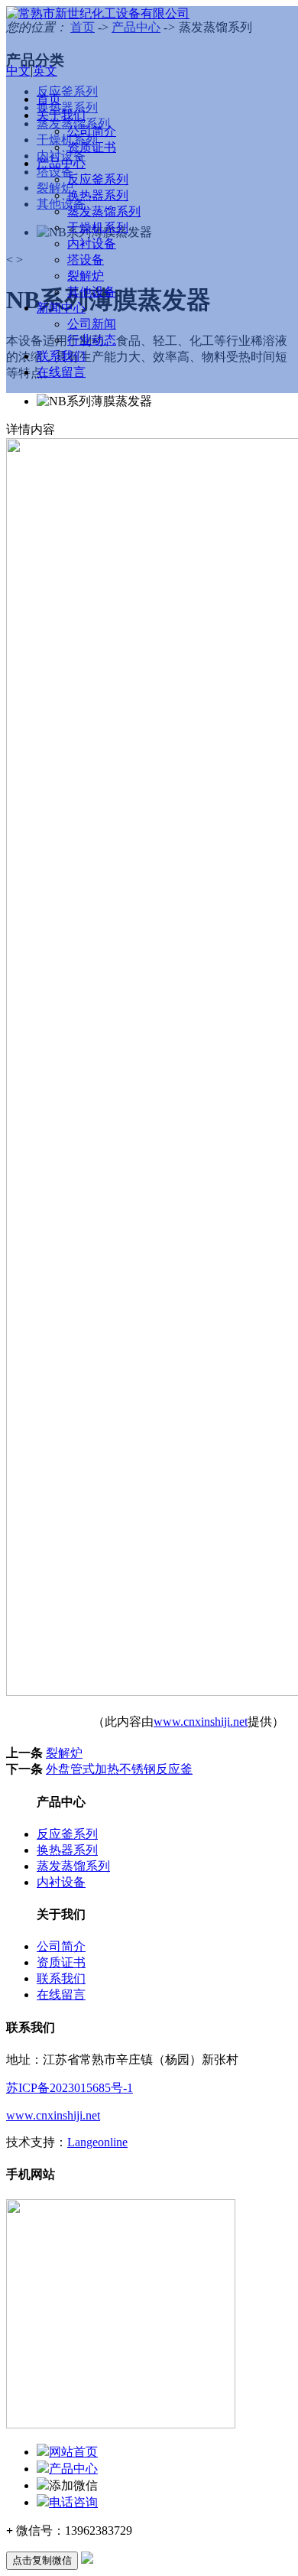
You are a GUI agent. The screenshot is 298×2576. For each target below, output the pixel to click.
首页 (49, 99)
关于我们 (61, 115)
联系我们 (61, 356)
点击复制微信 (42, 2560)
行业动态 (92, 340)
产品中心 (61, 163)
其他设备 (92, 292)
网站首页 (73, 2452)
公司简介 (92, 131)
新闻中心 (61, 308)
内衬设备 (92, 244)
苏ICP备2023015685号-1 (70, 2088)
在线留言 (61, 372)
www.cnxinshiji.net (201, 1722)
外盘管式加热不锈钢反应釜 (119, 1769)
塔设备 (86, 260)
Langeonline (97, 2142)
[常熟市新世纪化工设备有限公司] (98, 13)
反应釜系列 (98, 179)
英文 (45, 71)
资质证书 (92, 147)
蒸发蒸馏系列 (104, 211)
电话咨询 (73, 2502)
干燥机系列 (98, 227)
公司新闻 (92, 324)
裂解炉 (86, 276)
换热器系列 (98, 195)
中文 (18, 71)
